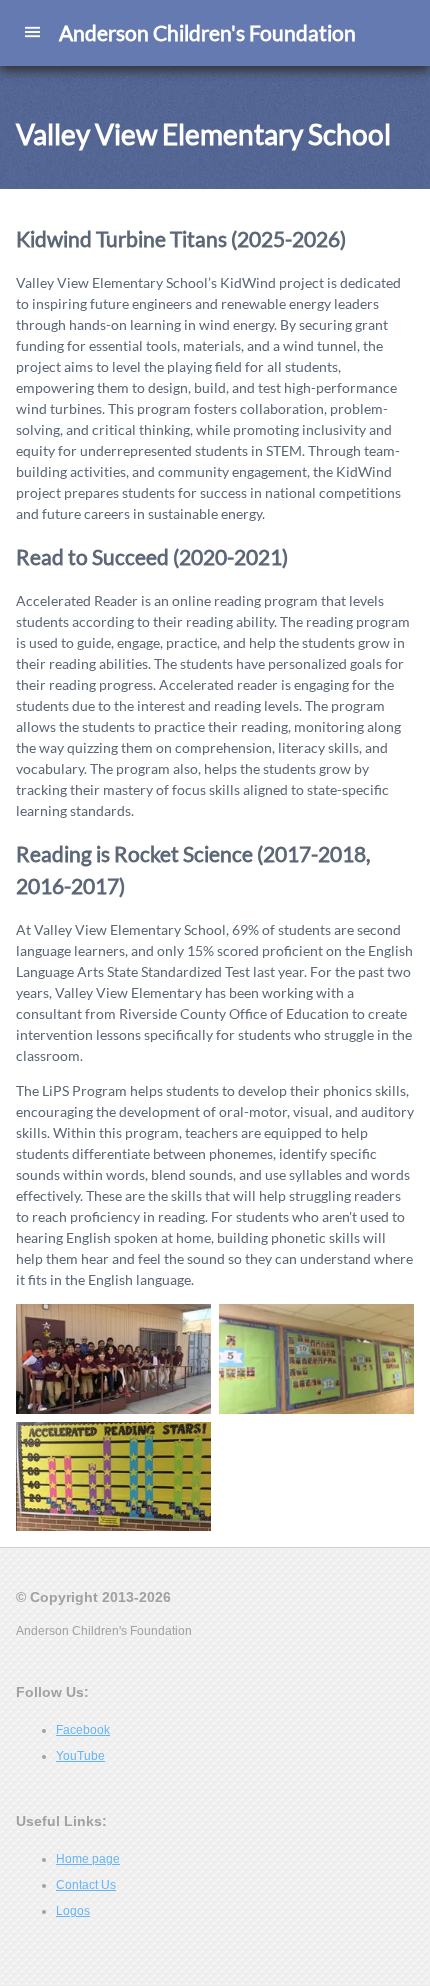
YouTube (80, 1757)
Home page (88, 1860)
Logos (73, 1912)
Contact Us (86, 1886)
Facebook (83, 1731)
